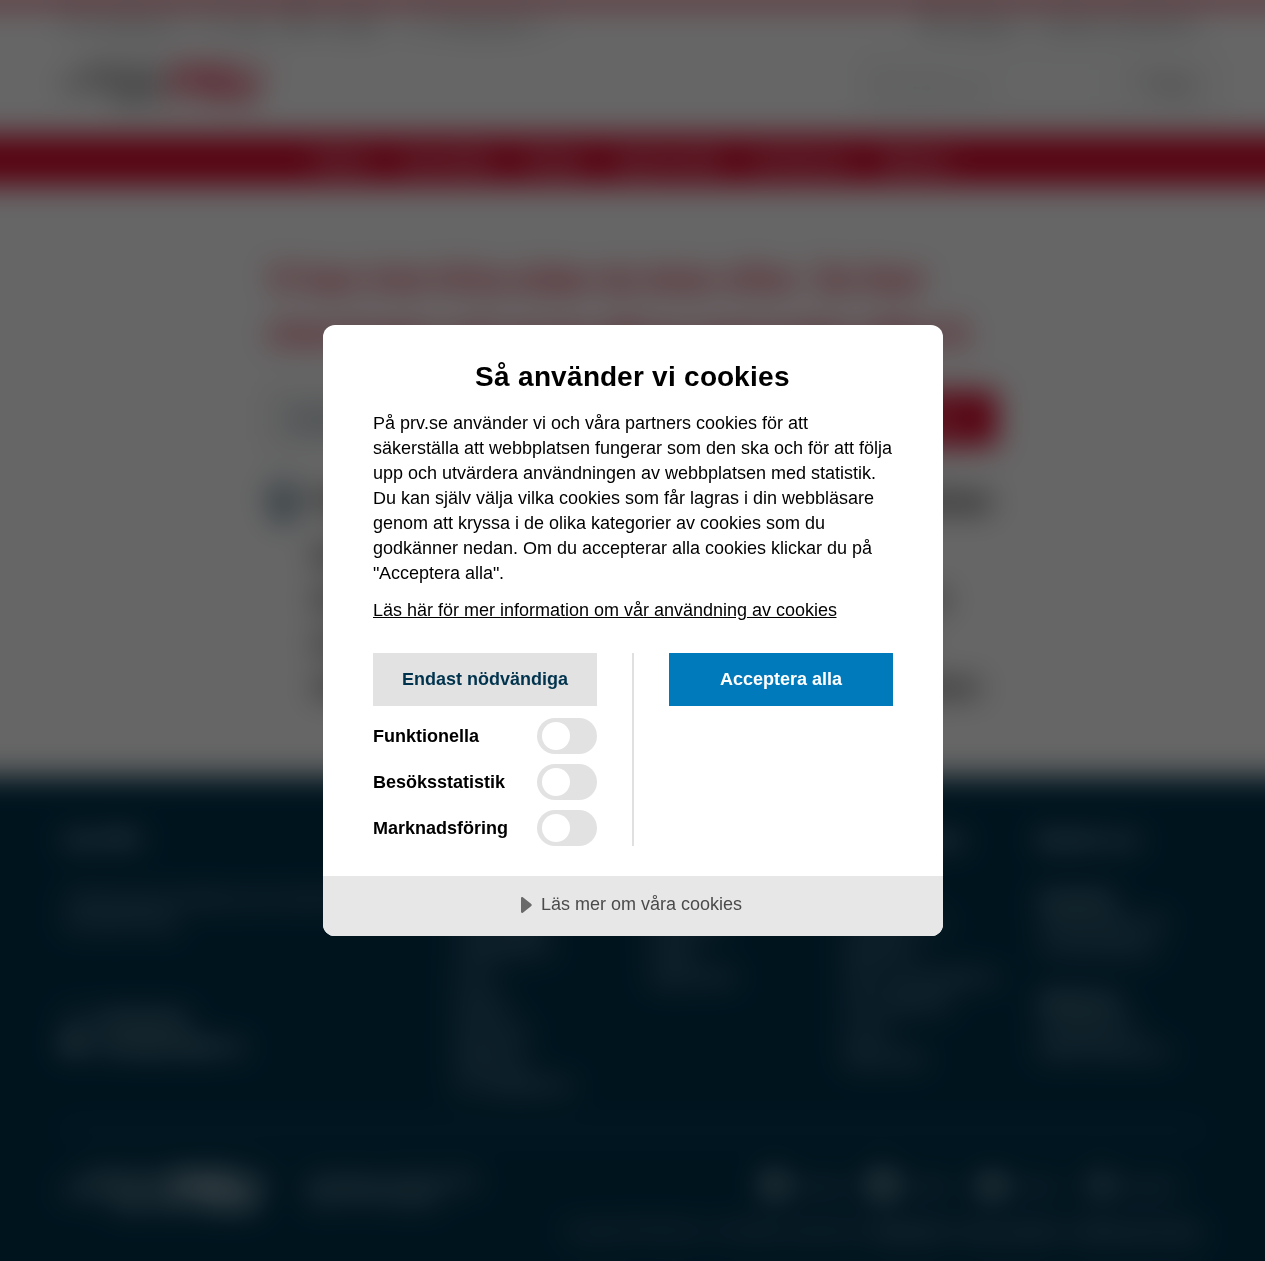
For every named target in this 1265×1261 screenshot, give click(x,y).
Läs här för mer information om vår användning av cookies (605, 610)
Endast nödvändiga (485, 679)
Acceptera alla (781, 679)
